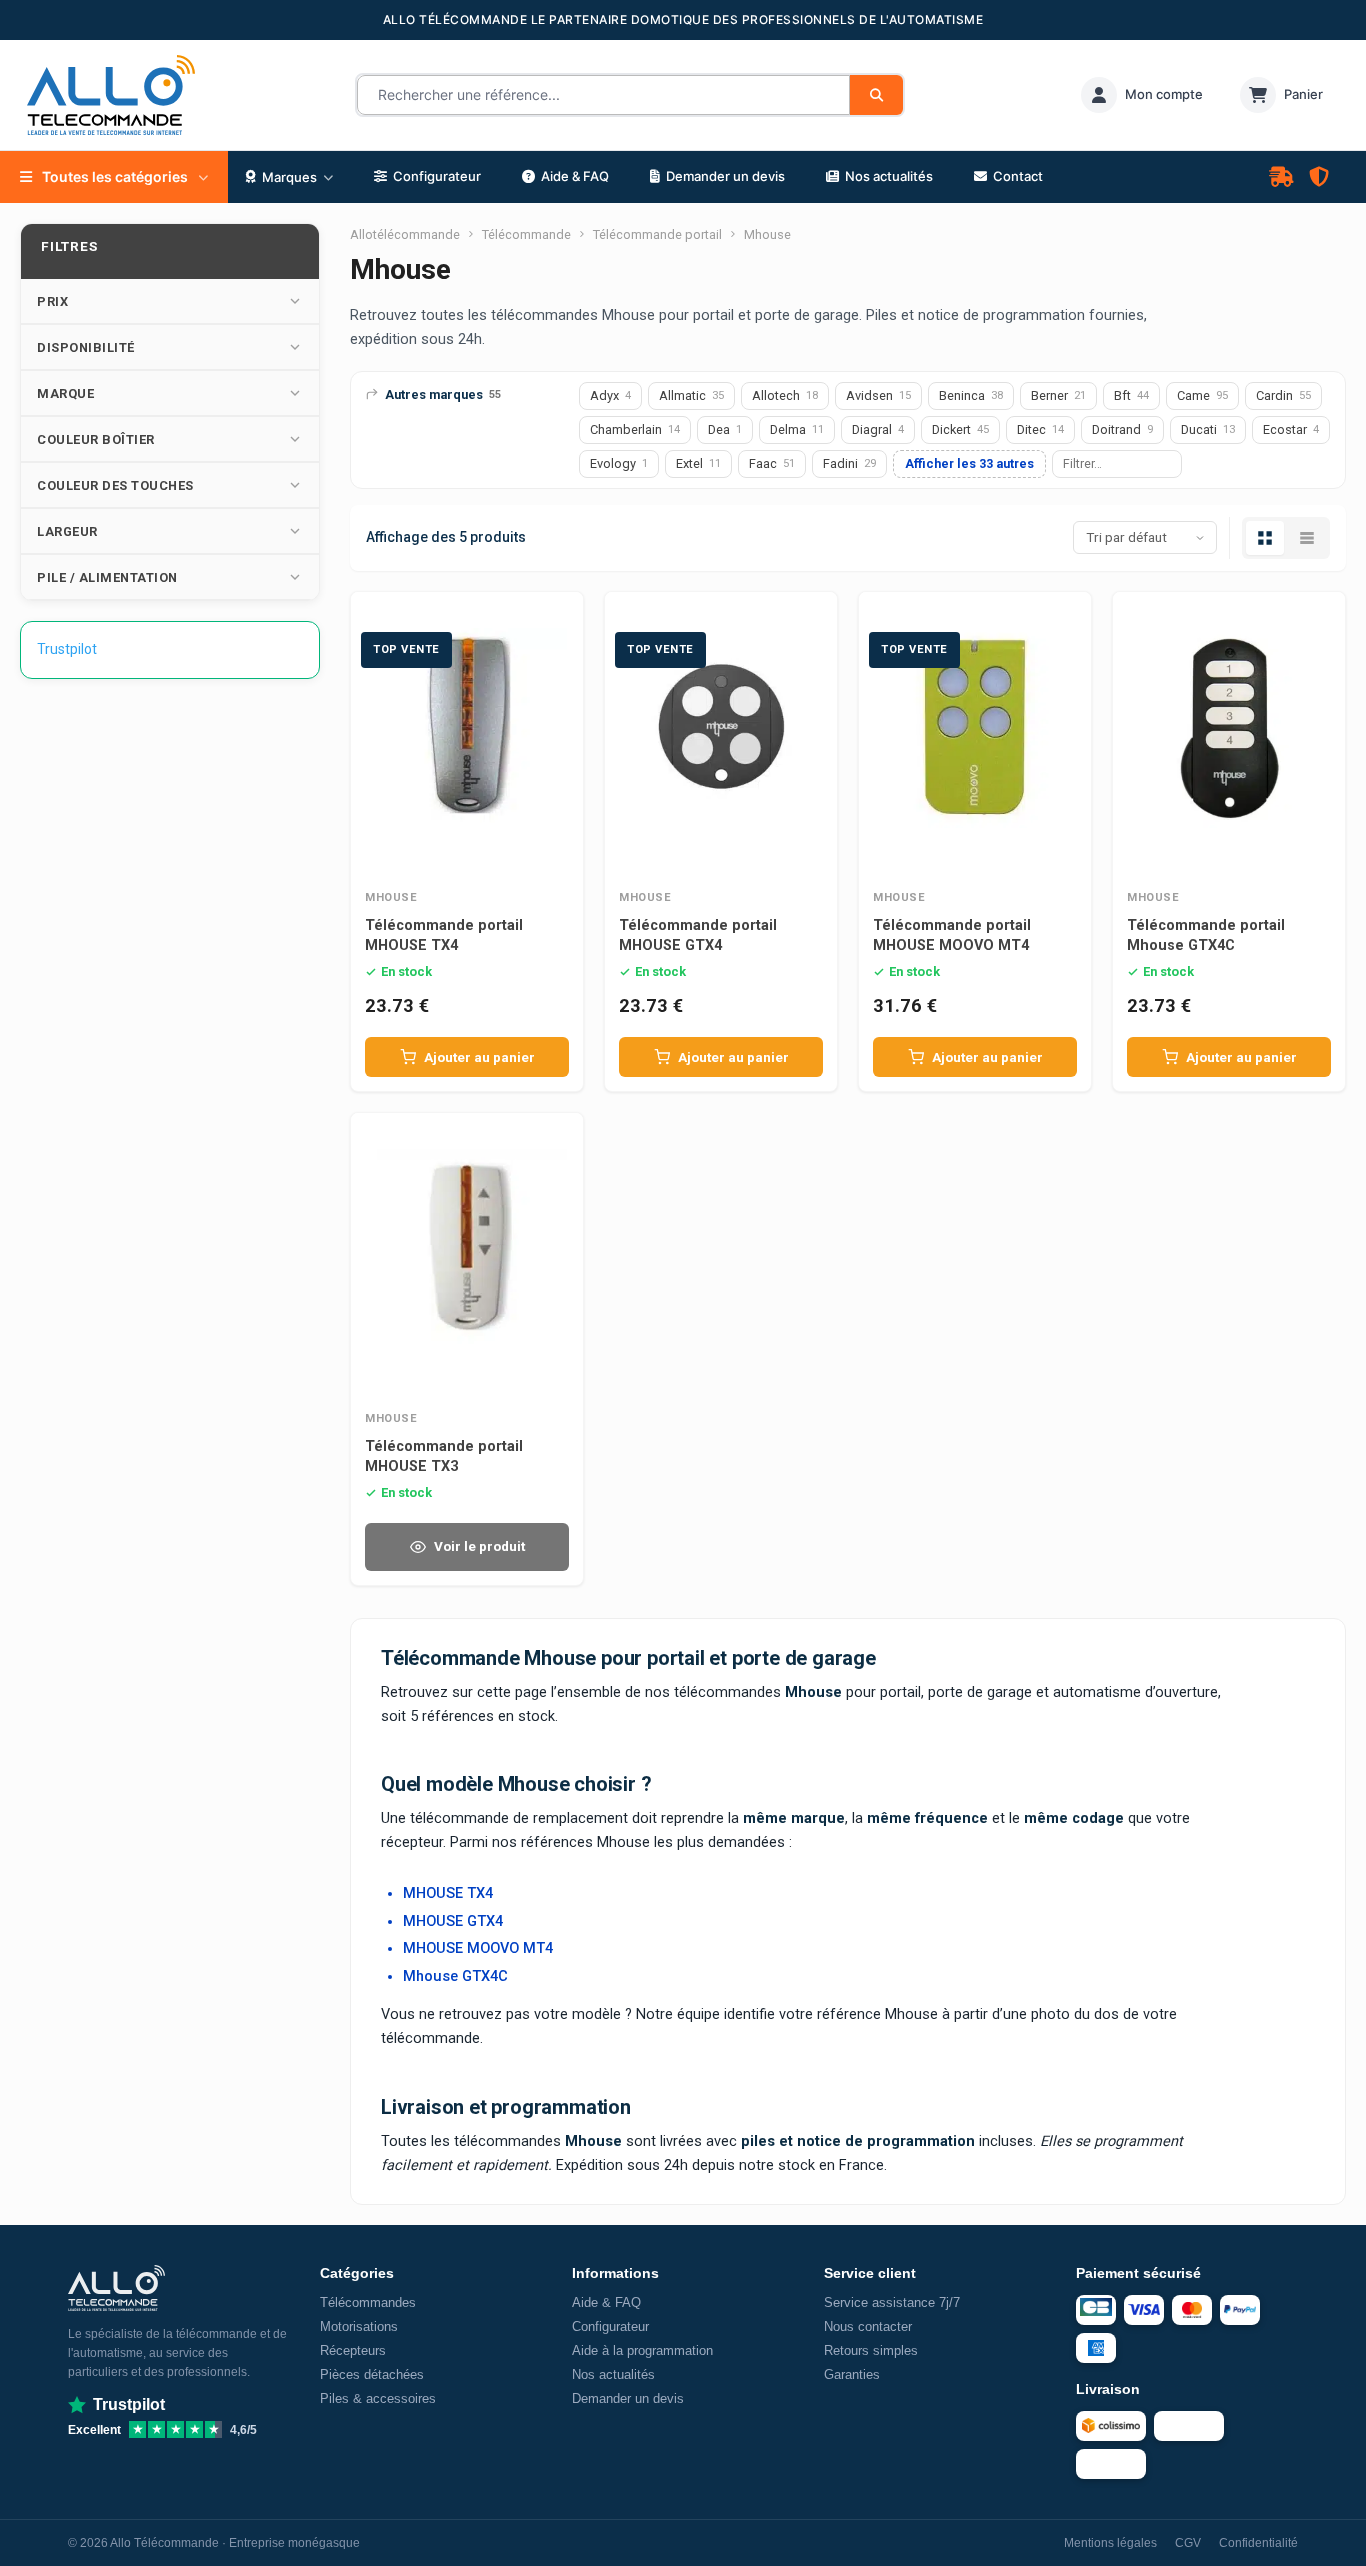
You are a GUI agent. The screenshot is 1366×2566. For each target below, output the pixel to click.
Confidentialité (1258, 2543)
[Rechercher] (876, 95)
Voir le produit (479, 1546)
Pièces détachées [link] (372, 2374)
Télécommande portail (657, 234)
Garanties (852, 2374)
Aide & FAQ (606, 2302)
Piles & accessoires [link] (378, 2398)
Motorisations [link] (359, 2326)
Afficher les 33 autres (969, 463)
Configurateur (610, 2326)
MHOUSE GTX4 (453, 1921)
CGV (1188, 2543)
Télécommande (526, 234)
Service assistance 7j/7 (892, 2302)
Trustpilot (67, 649)
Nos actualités (613, 2374)
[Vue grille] (1265, 538)
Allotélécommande (405, 234)
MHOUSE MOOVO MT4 (478, 1948)
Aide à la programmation (642, 2350)
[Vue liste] (1307, 538)
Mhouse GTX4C (455, 1976)
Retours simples (871, 2350)
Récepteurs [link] (353, 2350)
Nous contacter (868, 2326)
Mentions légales (1110, 2543)
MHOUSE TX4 (448, 1893)
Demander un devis (628, 2398)
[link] (1142, 95)
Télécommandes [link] (368, 2302)
